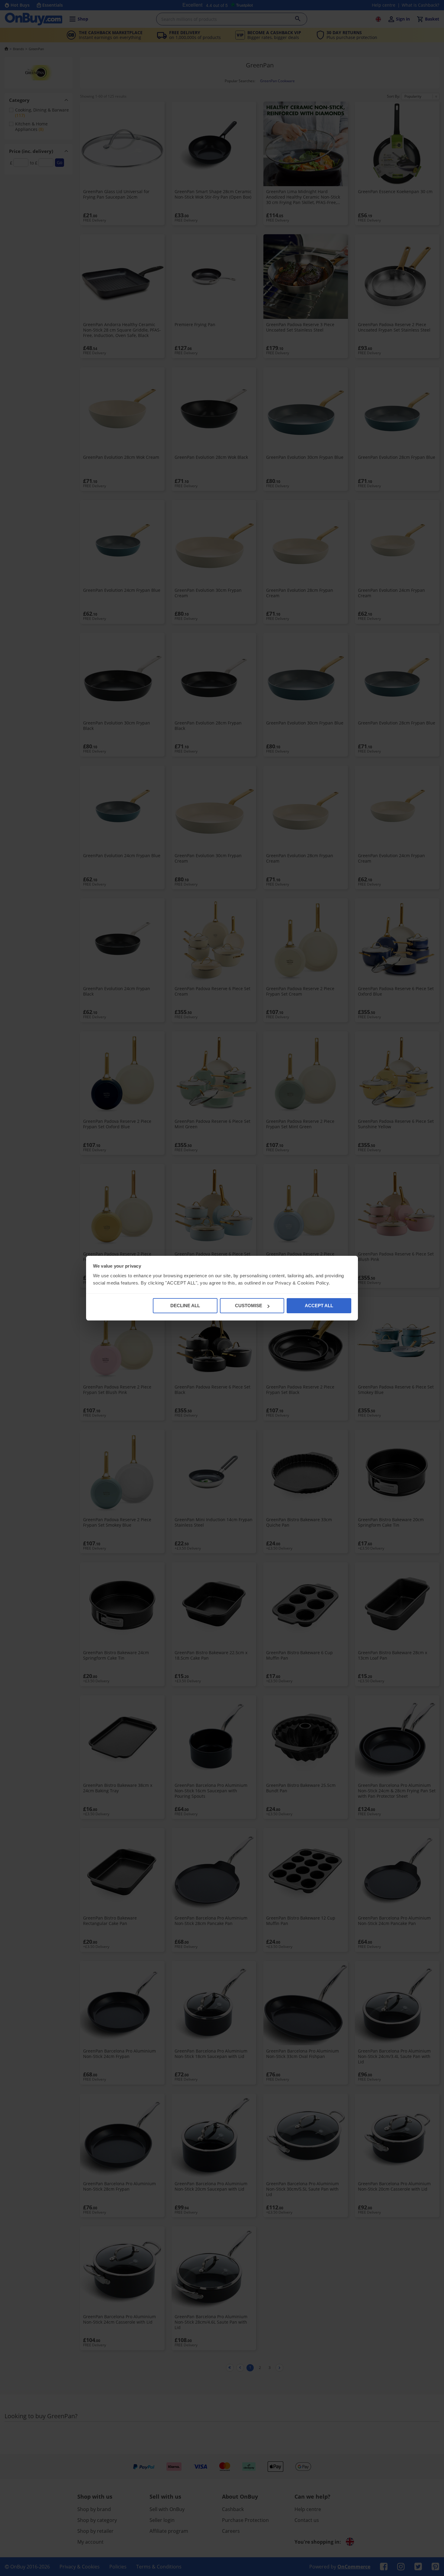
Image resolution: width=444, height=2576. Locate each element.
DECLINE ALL (185, 1306)
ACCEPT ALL (319, 1306)
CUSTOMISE (249, 1306)
